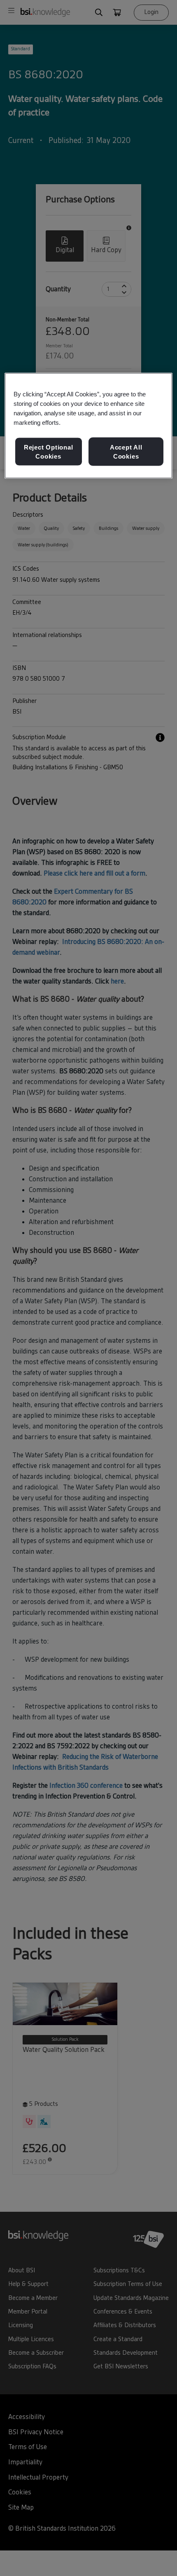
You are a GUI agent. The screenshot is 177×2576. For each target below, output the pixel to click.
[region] (89, 426)
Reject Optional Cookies (49, 452)
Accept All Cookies (126, 452)
